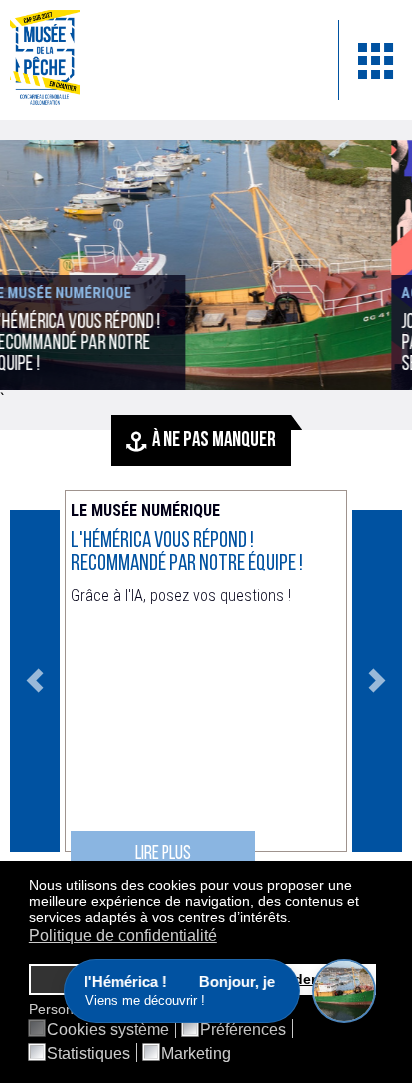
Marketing (196, 1054)
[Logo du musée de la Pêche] (159, 60)
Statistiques (88, 1054)
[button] (296, 919)
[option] (206, 681)
